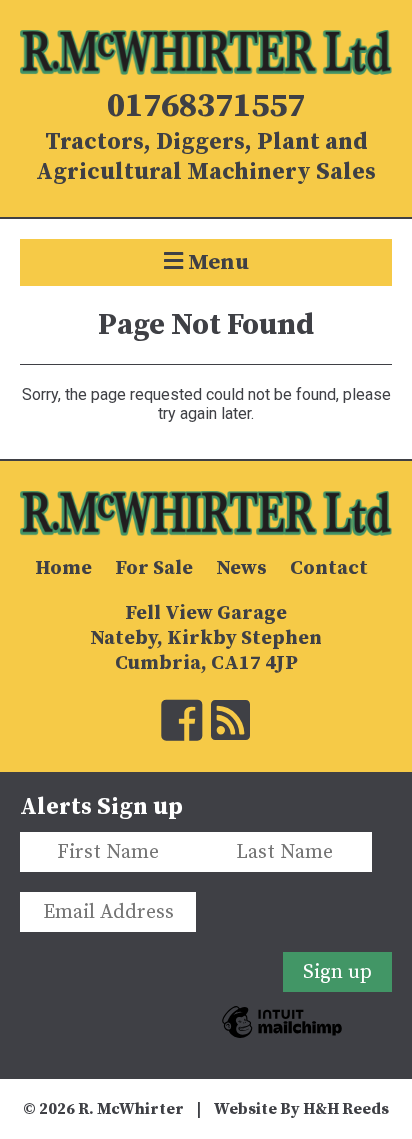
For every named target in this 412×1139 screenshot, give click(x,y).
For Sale (154, 568)
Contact (329, 568)
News (241, 568)
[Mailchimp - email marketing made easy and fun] (282, 1047)
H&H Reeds (346, 1109)
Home (63, 568)
